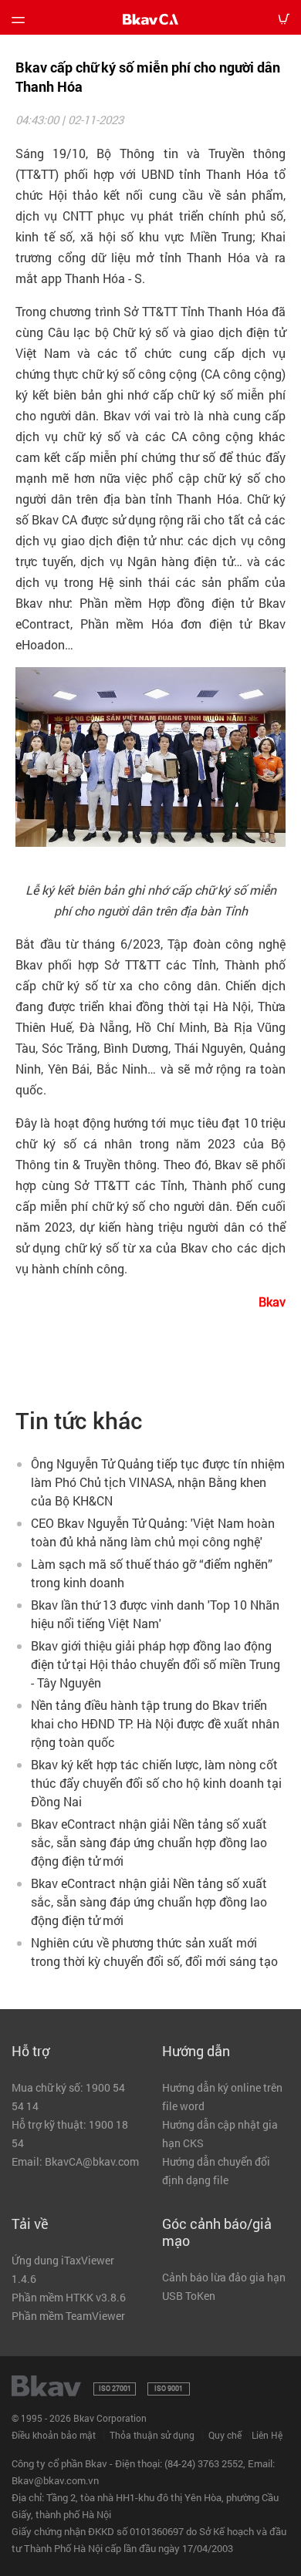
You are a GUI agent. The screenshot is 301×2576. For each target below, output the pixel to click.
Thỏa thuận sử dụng (152, 2435)
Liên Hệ (267, 2435)
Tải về (30, 2224)
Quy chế (225, 2435)
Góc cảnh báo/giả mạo (217, 2232)
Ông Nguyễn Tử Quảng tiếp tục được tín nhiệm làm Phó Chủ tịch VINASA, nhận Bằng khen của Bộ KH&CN (158, 1482)
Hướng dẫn (196, 2051)
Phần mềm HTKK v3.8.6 (69, 2297)
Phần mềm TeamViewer (68, 2316)
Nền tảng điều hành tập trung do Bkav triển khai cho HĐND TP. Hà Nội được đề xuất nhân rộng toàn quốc (155, 1723)
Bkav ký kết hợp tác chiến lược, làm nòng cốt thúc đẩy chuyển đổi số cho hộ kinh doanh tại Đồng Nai (156, 1783)
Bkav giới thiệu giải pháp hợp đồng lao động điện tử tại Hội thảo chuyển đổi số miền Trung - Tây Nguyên (156, 1664)
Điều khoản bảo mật (54, 2435)
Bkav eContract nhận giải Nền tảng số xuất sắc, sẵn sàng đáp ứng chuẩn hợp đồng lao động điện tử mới (149, 1842)
